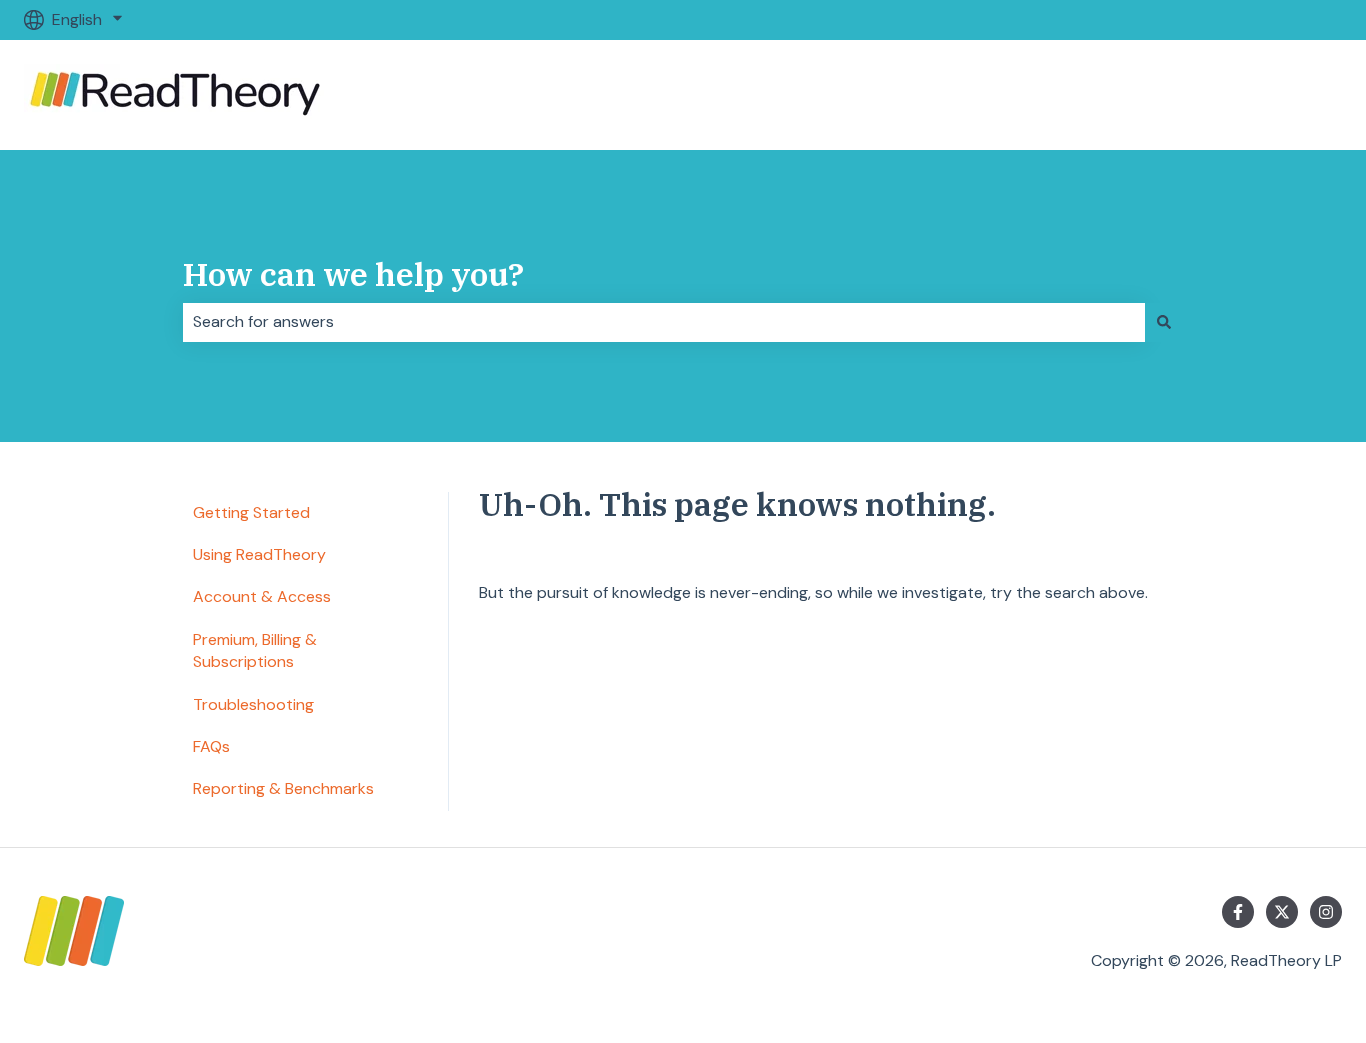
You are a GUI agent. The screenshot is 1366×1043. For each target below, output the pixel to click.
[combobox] (664, 322)
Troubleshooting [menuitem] (253, 704)
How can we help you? (353, 274)
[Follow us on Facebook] (1238, 912)
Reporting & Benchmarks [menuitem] (283, 788)
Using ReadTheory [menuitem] (259, 554)
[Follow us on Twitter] (1282, 912)
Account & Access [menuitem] (262, 596)
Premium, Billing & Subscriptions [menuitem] (255, 650)
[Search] (1164, 322)
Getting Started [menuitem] (251, 512)
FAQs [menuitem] (211, 746)
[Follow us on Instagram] (1326, 912)
